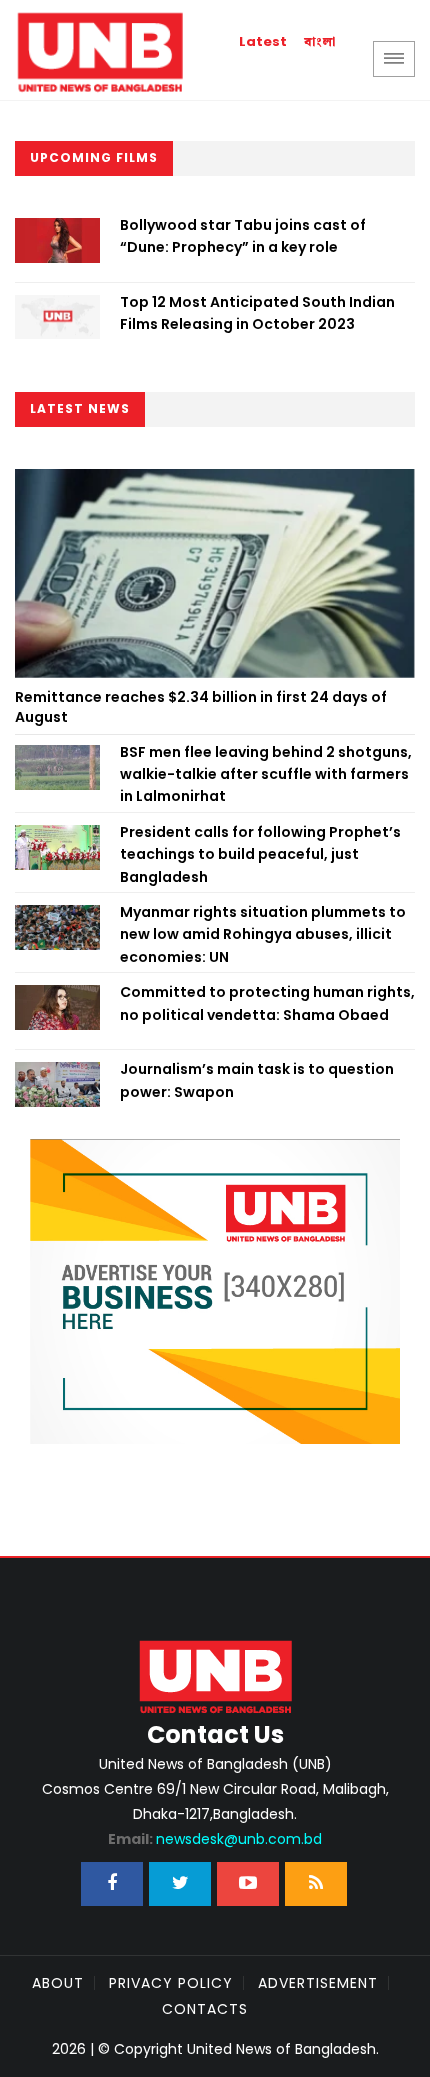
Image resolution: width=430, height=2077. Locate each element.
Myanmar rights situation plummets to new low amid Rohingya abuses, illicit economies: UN (263, 934)
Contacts (205, 2009)
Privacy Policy (171, 1983)
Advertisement (318, 1983)
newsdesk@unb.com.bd (215, 1839)
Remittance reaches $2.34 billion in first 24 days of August (201, 707)
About (58, 1983)
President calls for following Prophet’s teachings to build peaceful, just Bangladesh (260, 854)
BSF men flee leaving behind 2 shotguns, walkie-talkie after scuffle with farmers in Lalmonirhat (266, 774)
